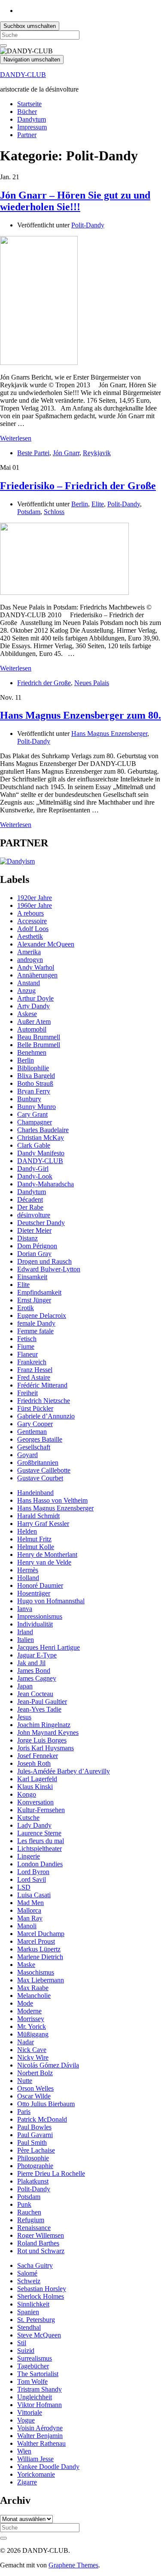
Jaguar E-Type (37, 1655)
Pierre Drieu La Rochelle (51, 2173)
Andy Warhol (36, 967)
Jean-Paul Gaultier (42, 1702)
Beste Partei (33, 453)
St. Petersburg (36, 2320)
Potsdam (29, 512)
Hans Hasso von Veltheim (52, 1500)
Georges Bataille (40, 1439)
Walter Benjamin (40, 2436)
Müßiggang (33, 2034)
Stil (22, 2343)
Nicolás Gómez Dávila (48, 2065)
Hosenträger (34, 1593)
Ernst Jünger (34, 1300)
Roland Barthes (38, 2243)
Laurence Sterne (39, 1833)
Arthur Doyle (35, 998)
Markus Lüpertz (39, 1949)
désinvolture (34, 1215)
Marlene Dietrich (40, 1957)
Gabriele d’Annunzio (46, 1416)
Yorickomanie (36, 2474)
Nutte (25, 2081)
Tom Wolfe (32, 2381)
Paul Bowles (34, 2127)
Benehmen (32, 1052)
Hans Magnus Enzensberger (109, 734)
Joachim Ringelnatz (44, 1725)
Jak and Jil (31, 1663)
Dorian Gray (34, 1254)
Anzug (26, 991)
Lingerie (29, 1856)
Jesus (24, 1717)
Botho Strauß (35, 1083)
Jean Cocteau (35, 1694)
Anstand (29, 983)
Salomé (27, 2273)
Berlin (80, 504)
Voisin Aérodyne (40, 2428)
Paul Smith (32, 2143)
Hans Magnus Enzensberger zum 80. (80, 715)
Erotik (26, 1308)
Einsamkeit (32, 1277)
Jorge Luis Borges (42, 1740)
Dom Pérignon (37, 1246)
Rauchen (29, 2212)
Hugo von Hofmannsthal (51, 1601)
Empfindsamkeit (39, 1292)
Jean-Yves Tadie (39, 1709)
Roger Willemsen (41, 2235)
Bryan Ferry (34, 1091)
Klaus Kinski (35, 1787)
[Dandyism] (17, 861)
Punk (24, 2204)
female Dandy (36, 1323)
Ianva (25, 1609)
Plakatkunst (33, 2181)
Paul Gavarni (35, 2135)
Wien (24, 2451)
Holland (28, 1578)
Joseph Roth (34, 1763)
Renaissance (34, 2228)
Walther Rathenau (41, 2443)
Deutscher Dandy (41, 1223)
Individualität (35, 1624)
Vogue (26, 2420)
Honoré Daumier (40, 1585)
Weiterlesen (16, 438)
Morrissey (31, 2019)
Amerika (29, 952)
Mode (25, 2003)
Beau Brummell (39, 1037)
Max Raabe (33, 1988)
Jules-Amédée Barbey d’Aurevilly (64, 1771)
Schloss (54, 512)
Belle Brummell (39, 1045)
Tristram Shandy (39, 2389)
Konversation (35, 1802)
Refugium (31, 2220)
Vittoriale (30, 2412)
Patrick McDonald (42, 2119)
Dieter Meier (34, 1230)
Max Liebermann (41, 1980)
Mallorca (29, 1910)
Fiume (26, 1346)
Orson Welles (35, 2088)
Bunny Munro (36, 1107)
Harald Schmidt (38, 1516)
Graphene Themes (73, 2565)
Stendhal (29, 2327)
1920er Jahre (35, 898)
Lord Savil (32, 1879)
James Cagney (37, 1678)
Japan (25, 1686)
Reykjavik (97, 453)
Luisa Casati (34, 1895)
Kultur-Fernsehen (41, 1810)
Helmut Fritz (34, 1539)
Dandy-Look (35, 1176)
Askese (27, 1014)
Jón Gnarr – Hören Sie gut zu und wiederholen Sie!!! (75, 201)
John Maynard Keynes (48, 1732)
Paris (24, 2112)
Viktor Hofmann (39, 2405)
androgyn (30, 960)
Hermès (28, 1570)
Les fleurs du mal (41, 1841)
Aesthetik (30, 936)
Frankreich (32, 1362)
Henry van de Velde (44, 1562)
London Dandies (40, 1864)
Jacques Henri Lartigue (49, 1647)
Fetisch (27, 1339)
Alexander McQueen (46, 944)
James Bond (34, 1671)
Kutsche (28, 1818)
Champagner (35, 1122)
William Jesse (35, 2459)
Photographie (35, 2166)
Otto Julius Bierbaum (46, 2104)
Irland (25, 1632)
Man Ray (30, 1918)
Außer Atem (34, 1022)
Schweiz (29, 2281)
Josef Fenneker (38, 1756)
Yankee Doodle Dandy (48, 2467)
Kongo (27, 1794)
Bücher (27, 112)
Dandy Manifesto (41, 1153)
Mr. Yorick (32, 2026)
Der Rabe (30, 1207)
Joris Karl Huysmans (46, 1748)
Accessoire (32, 921)
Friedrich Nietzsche (44, 1401)
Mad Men (30, 1903)
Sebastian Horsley (42, 2289)
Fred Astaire (34, 1377)
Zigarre (27, 2482)
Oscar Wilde (34, 2096)
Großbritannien (38, 1463)
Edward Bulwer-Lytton (49, 1269)
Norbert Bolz (35, 2073)
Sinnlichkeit (33, 2304)
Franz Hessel (35, 1370)
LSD (24, 1887)
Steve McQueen (39, 2335)
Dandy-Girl (33, 1169)
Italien (26, 1640)
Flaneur (27, 1354)
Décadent (30, 1199)
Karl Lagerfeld (37, 1779)
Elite (98, 504)
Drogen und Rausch (44, 1261)
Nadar (26, 2042)
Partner (27, 135)
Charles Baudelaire (43, 1130)
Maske (26, 1965)
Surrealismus (35, 2358)
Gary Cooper (35, 1424)
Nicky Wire (33, 2057)
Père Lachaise (36, 2150)
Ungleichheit (35, 2397)
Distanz (27, 1238)
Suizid (26, 2351)
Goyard (27, 1455)
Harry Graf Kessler (43, 1524)
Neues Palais (92, 683)
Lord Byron (33, 1872)
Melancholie (34, 1996)
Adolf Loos (33, 929)
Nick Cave (32, 2050)
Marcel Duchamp (41, 1934)
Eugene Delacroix (42, 1316)
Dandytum (32, 119)
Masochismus (36, 1972)
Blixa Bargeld (36, 1076)
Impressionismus (40, 1616)
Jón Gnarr (66, 453)
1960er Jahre (35, 905)
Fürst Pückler (35, 1408)
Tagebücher (33, 2366)
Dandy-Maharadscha (46, 1184)
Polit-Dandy (88, 225)
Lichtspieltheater (39, 1849)
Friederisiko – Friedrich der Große (78, 486)
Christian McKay (41, 1138)
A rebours (30, 913)
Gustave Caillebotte (44, 1470)
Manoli (27, 1926)
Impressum (32, 127)
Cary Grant (32, 1114)
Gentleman (32, 1432)
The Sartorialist (38, 2374)
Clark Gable (34, 1145)
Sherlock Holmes (41, 2296)
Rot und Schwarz (41, 2251)
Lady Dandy (34, 1825)
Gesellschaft (34, 1447)
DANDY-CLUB (23, 75)
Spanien (28, 2312)
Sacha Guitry (35, 2265)
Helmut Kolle (36, 1547)
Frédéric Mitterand (42, 1385)
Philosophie (33, 2158)
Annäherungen (37, 975)
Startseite (29, 104)
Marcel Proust (36, 1941)
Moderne (29, 2011)
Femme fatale (35, 1331)
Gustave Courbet (40, 1478)
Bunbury (29, 1099)
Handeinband (35, 1493)
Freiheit (27, 1393)
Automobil (32, 1029)
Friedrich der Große (44, 683)
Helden (27, 1531)
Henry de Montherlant (47, 1554)
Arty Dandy (33, 1006)
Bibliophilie (33, 1068)
